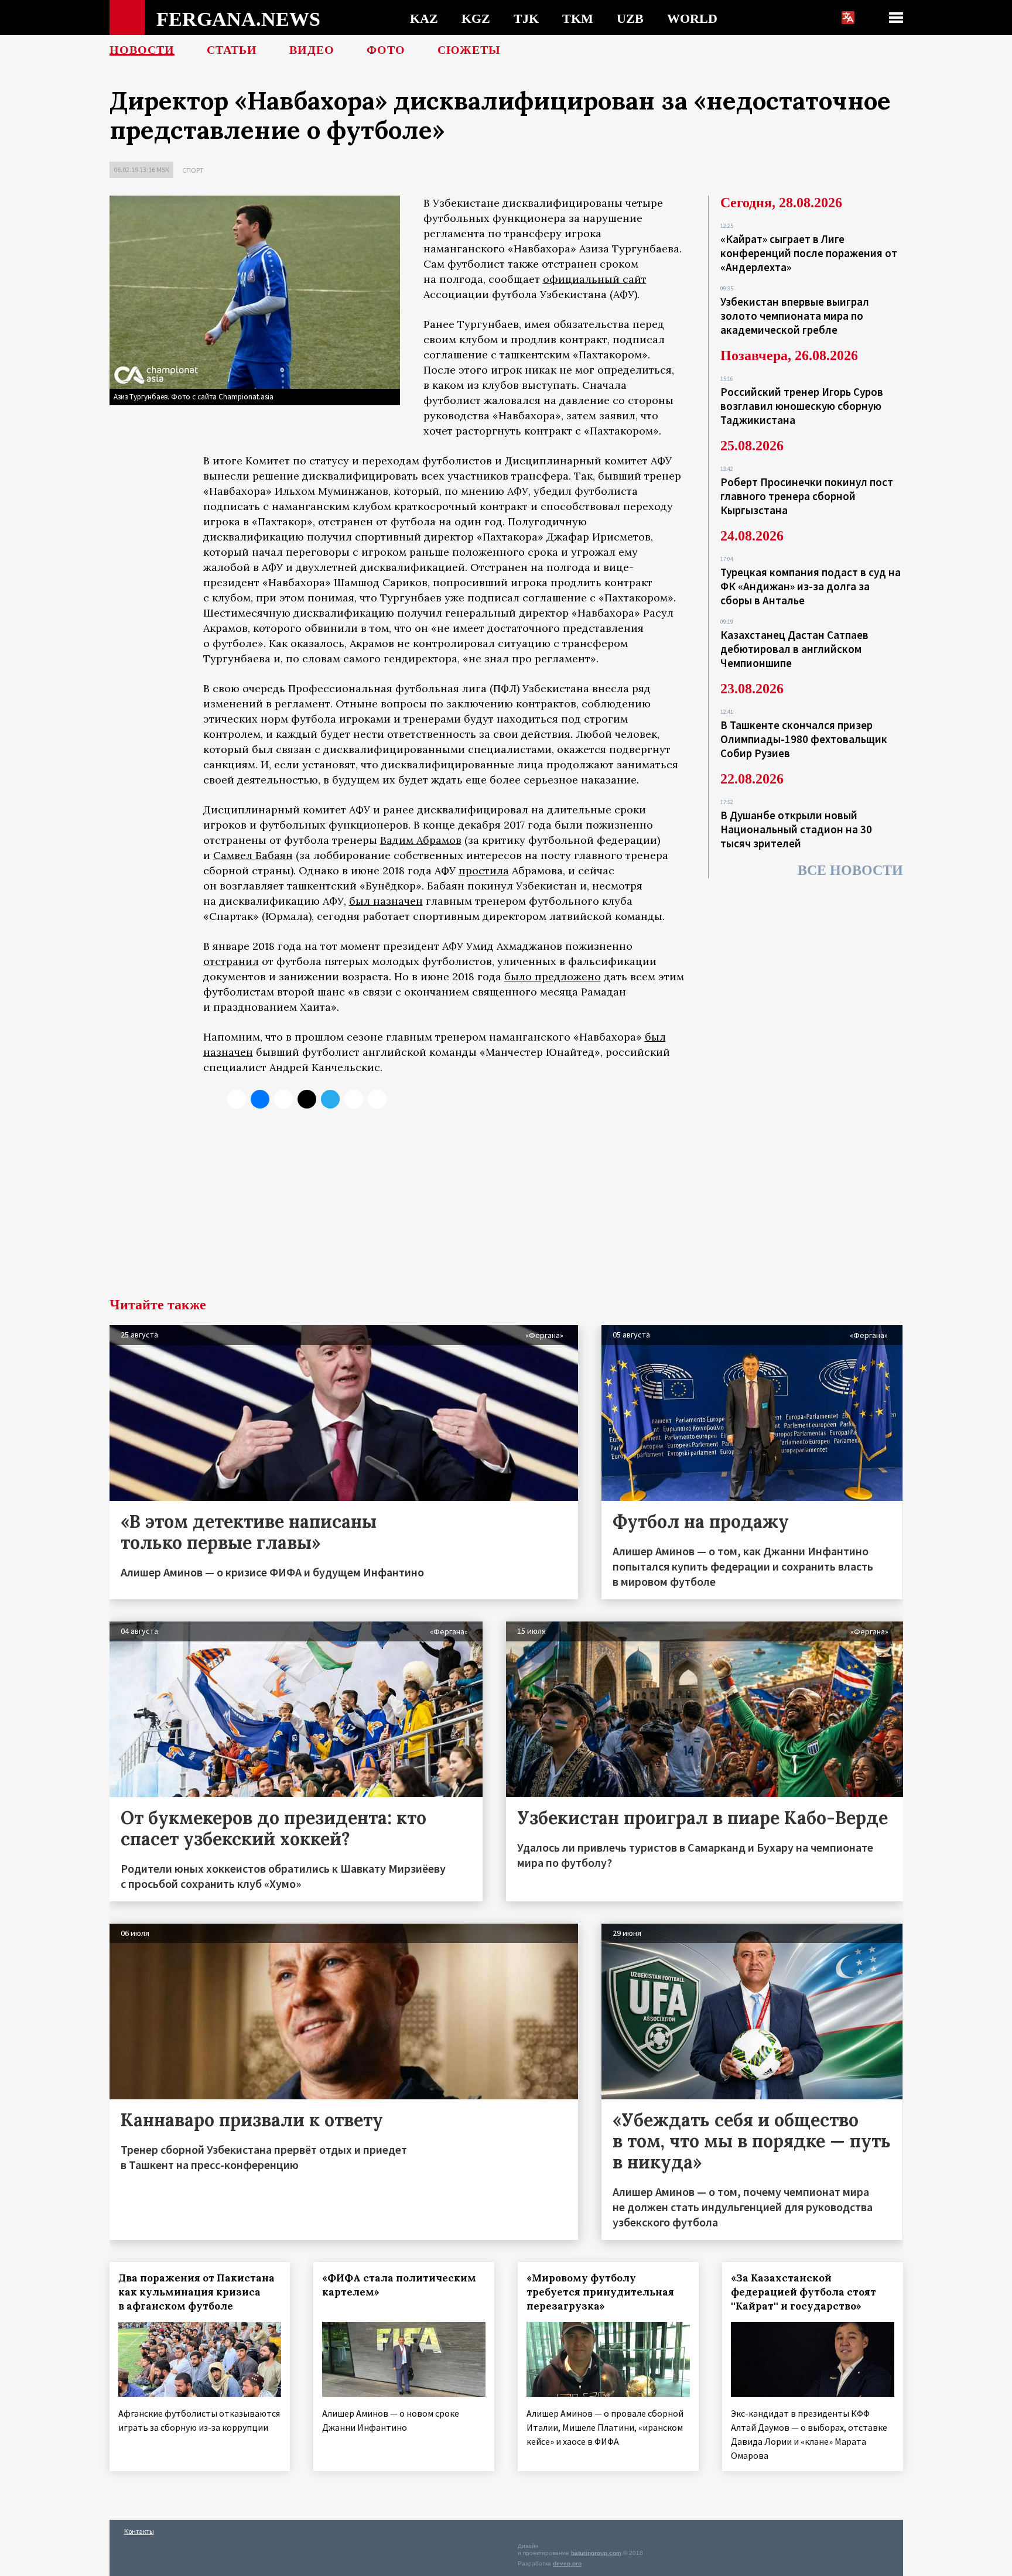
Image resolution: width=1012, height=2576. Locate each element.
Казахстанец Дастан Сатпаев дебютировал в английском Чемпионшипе (794, 649)
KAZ (424, 18)
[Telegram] (330, 1099)
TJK (526, 18)
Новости (142, 50)
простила (484, 870)
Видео (312, 50)
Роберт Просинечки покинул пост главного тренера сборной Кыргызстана (807, 496)
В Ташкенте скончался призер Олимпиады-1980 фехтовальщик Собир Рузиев (804, 739)
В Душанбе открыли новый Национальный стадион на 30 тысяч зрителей (796, 829)
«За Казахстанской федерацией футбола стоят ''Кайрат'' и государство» (804, 2292)
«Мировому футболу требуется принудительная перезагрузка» (600, 2292)
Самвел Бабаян (253, 855)
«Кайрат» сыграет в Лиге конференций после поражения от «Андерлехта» (809, 253)
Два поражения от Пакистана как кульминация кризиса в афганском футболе (196, 2292)
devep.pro (567, 2563)
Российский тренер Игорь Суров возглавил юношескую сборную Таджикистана (802, 406)
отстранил (231, 961)
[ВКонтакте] (260, 1099)
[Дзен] (307, 1099)
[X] (237, 1099)
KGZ (476, 18)
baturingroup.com (596, 2553)
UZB (630, 18)
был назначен (386, 901)
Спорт (193, 170)
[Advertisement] (506, 1210)
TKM (578, 18)
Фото (386, 50)
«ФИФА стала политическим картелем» (399, 2285)
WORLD (692, 18)
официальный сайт (595, 279)
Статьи (232, 50)
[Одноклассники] (283, 1099)
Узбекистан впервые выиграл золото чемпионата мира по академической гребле (795, 316)
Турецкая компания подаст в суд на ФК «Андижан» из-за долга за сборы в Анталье (811, 586)
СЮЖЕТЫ (469, 50)
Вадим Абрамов (421, 840)
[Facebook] (354, 1099)
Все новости (850, 870)
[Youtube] (377, 1099)
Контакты (139, 2531)
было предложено (553, 976)
